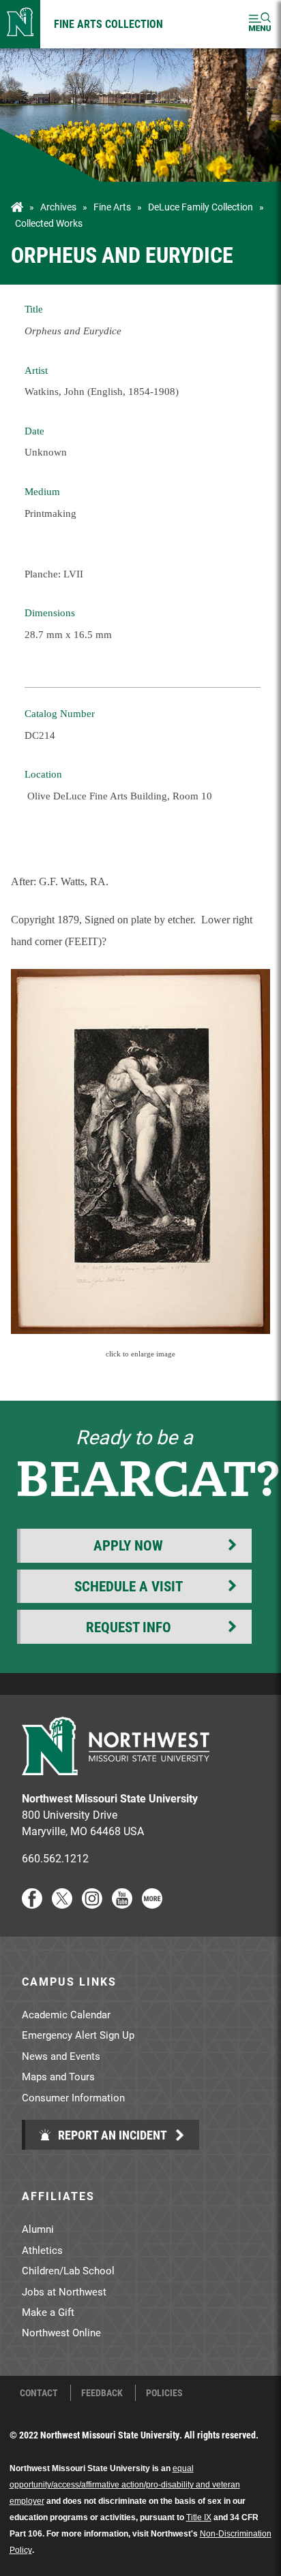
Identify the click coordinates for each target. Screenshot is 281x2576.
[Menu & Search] (260, 24)
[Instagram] (92, 1904)
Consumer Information (73, 2097)
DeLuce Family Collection (201, 207)
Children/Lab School (68, 2270)
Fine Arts (112, 207)
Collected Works (49, 223)
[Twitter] (62, 1904)
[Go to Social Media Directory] (152, 1904)
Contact (39, 2393)
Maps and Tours (58, 2076)
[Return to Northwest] (20, 24)
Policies (164, 2393)
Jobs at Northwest (64, 2291)
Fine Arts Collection (108, 23)
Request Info (129, 1627)
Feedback (102, 2393)
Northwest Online (61, 2332)
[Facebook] (32, 1904)
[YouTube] (122, 1904)
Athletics (42, 2250)
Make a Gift (48, 2312)
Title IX (199, 2517)
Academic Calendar (66, 2014)
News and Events (61, 2056)
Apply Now (128, 1545)
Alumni (38, 2229)
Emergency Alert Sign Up (78, 2035)
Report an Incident (111, 2135)
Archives (58, 207)
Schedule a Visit (129, 1586)
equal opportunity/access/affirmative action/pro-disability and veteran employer (125, 2485)
